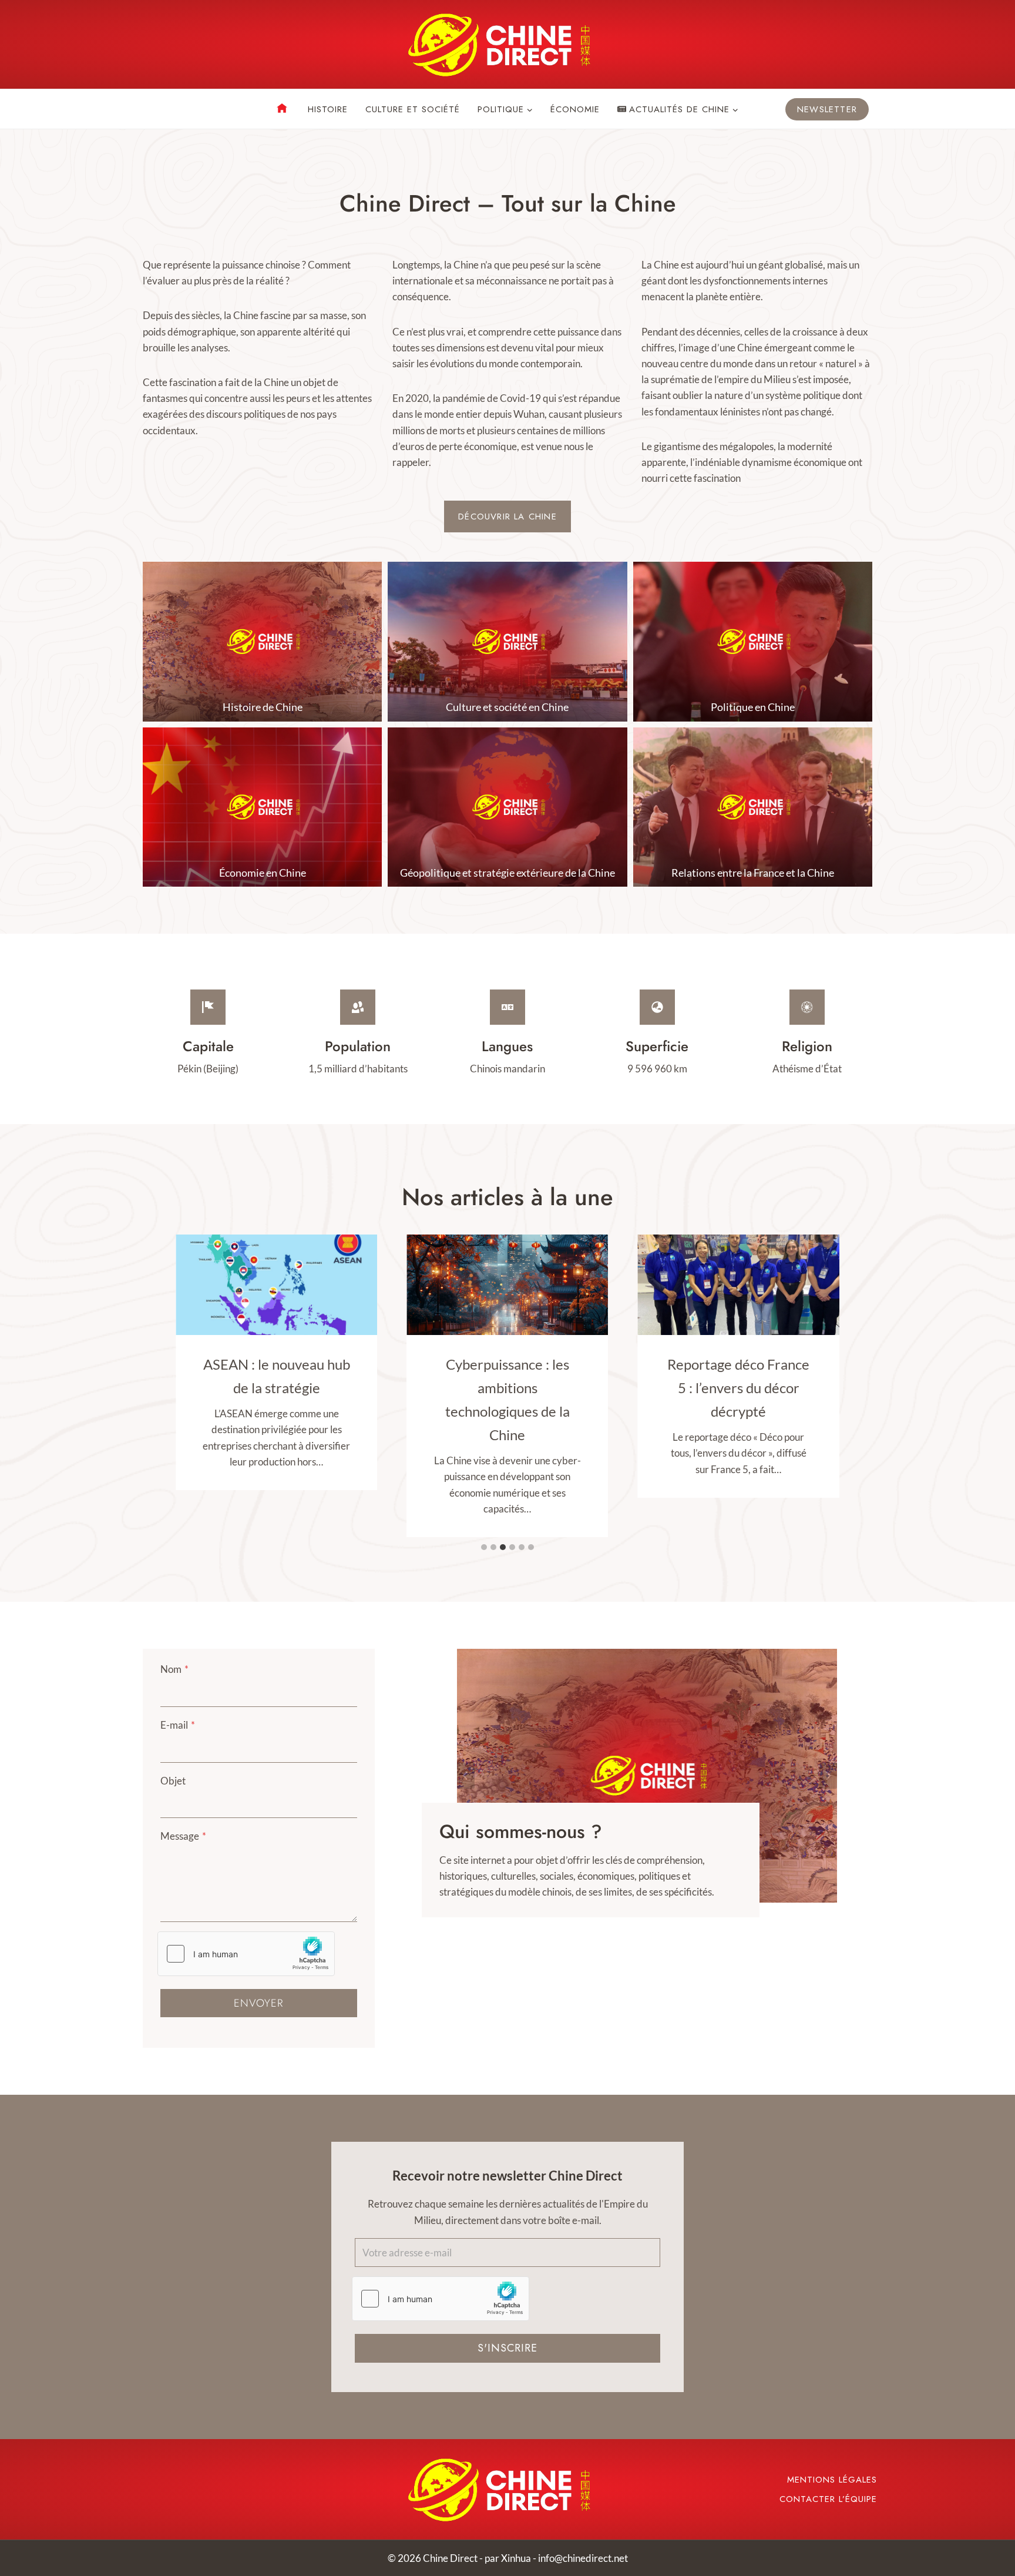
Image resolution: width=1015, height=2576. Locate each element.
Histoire (328, 109)
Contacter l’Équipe (828, 2499)
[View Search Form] (152, 109)
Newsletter (827, 109)
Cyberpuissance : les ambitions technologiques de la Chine (508, 1399)
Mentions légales (832, 2480)
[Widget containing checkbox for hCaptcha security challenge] (246, 1954)
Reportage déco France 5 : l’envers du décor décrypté (738, 1388)
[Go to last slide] (466, 1775)
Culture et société (413, 109)
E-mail (178, 1725)
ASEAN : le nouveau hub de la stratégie (277, 1376)
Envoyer (258, 2003)
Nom (174, 1669)
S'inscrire (508, 2348)
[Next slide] (828, 1775)
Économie (575, 109)
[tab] (484, 1547)
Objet (173, 1781)
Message (183, 1836)
